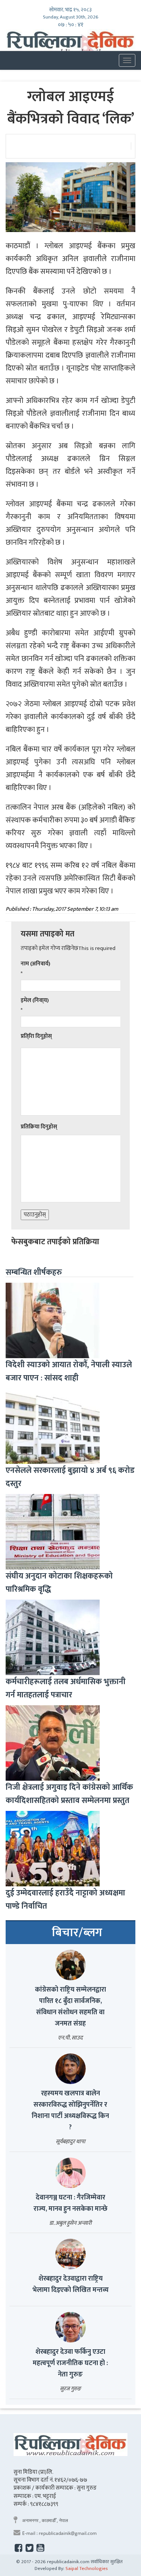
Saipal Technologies (87, 2568)
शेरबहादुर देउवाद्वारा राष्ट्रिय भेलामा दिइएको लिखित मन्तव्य (70, 2284)
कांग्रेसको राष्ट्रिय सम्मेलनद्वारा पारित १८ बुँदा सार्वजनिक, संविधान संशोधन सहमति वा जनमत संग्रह (70, 2007)
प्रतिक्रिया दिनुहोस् (39, 1127)
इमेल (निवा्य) (35, 1000)
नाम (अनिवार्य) (36, 964)
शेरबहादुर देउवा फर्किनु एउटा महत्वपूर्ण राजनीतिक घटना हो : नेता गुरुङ (70, 2363)
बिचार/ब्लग (77, 1933)
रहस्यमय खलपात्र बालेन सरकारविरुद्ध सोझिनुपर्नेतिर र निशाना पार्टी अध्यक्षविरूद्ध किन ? (70, 2110)
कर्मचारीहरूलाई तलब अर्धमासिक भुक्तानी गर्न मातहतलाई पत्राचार (66, 1688)
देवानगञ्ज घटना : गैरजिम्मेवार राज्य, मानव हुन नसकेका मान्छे (70, 2203)
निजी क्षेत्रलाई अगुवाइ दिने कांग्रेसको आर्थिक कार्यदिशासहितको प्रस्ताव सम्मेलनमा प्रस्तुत (69, 1794)
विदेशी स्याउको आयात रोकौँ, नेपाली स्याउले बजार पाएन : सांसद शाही (69, 1371)
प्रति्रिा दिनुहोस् (36, 1036)
